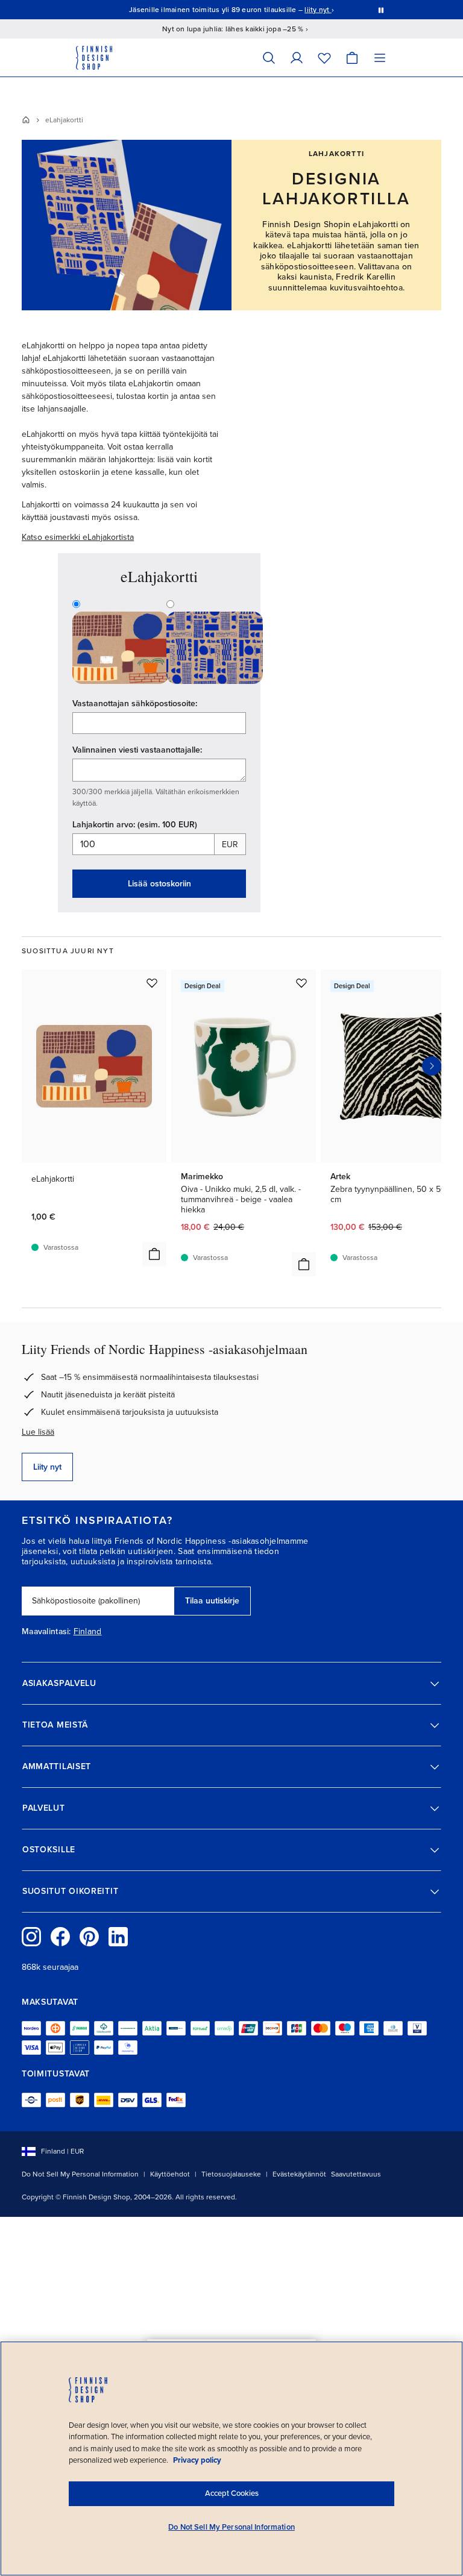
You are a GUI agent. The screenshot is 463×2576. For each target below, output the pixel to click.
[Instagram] (31, 1937)
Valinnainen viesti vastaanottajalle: (137, 750)
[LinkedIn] (118, 1937)
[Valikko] (380, 58)
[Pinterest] (89, 1937)
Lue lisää (38, 1432)
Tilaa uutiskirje (212, 1601)
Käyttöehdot (170, 2174)
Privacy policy (197, 2460)
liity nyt (318, 10)
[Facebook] (60, 1937)
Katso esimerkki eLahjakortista (78, 537)
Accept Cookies (232, 2493)
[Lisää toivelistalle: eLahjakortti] (152, 983)
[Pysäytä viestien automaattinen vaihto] (381, 10)
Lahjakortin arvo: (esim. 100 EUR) (135, 825)
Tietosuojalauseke (231, 2174)
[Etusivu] (26, 120)
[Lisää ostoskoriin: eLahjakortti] (154, 1254)
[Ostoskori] (352, 58)
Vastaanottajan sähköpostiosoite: (135, 704)
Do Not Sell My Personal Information (80, 2174)
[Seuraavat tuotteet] (432, 1066)
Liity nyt (47, 1467)
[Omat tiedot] (297, 58)
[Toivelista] (324, 58)
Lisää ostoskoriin (159, 884)
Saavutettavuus (356, 2174)
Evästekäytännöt (299, 2174)
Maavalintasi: (46, 1632)
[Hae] (269, 58)
